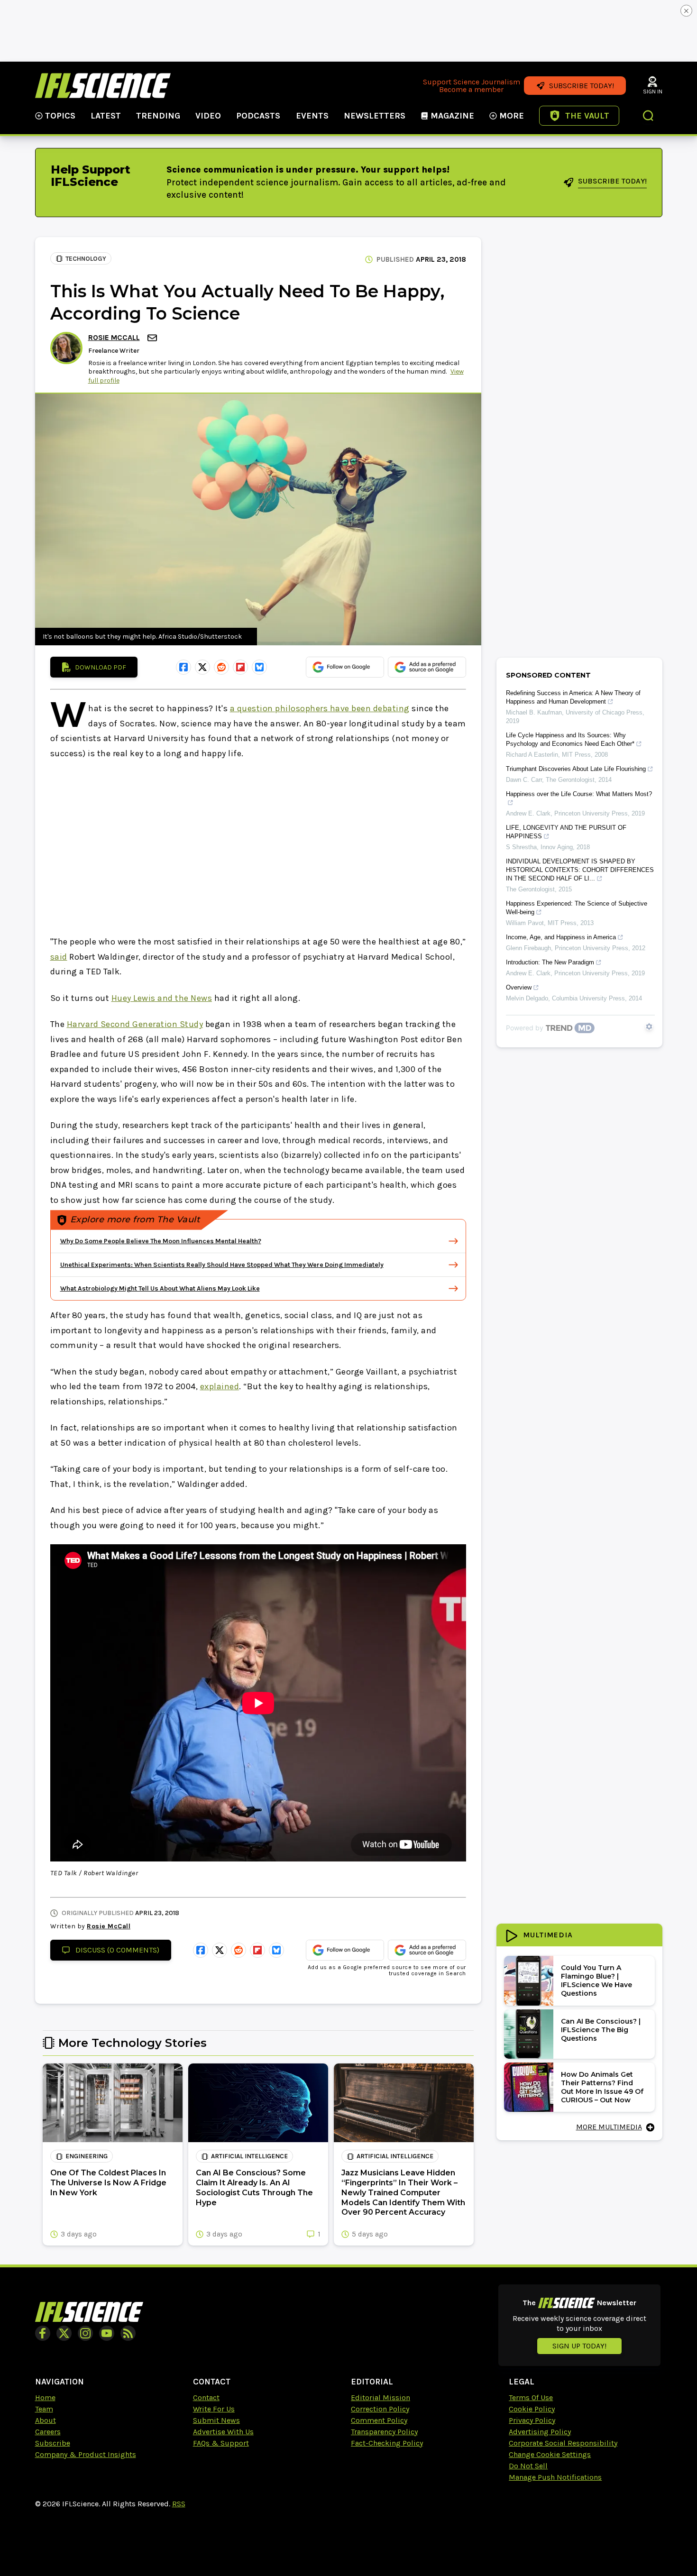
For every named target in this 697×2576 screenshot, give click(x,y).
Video (208, 116)
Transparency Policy (384, 2432)
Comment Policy (379, 2420)
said (59, 957)
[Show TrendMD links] (649, 1027)
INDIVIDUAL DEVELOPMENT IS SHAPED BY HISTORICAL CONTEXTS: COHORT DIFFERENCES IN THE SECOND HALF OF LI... (580, 870)
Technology (86, 259)
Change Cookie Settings (550, 2454)
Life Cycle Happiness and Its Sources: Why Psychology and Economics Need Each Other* (570, 739)
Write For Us (214, 2409)
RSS (179, 2504)
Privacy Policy (532, 2420)
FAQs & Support (221, 2443)
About (46, 2420)
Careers (48, 2432)
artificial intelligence (249, 2156)
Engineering (87, 2156)
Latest (106, 116)
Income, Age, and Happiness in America (561, 937)
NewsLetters (375, 116)
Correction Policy (380, 2409)
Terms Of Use (531, 2397)
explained (220, 1386)
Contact (206, 2397)
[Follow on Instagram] (85, 2333)
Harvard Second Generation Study (135, 1024)
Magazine (452, 116)
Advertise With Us (223, 2432)
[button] (649, 117)
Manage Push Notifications (555, 2477)
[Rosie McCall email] (153, 338)
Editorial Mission (381, 2397)
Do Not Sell (528, 2466)
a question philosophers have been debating (320, 708)
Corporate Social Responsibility (563, 2443)
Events (312, 116)
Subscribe (53, 2443)
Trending (158, 116)
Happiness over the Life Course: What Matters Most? (579, 794)
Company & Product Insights (86, 2454)
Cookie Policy (532, 2409)
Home (45, 2397)
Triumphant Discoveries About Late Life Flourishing (576, 769)
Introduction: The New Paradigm (550, 962)
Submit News (216, 2420)
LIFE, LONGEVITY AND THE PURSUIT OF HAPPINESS (566, 832)
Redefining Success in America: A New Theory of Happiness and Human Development (573, 697)
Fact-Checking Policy (387, 2443)
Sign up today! (579, 2346)
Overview (519, 987)
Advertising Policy (540, 2432)
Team (44, 2409)
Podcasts (258, 116)
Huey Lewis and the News (162, 998)
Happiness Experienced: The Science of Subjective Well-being (577, 908)
